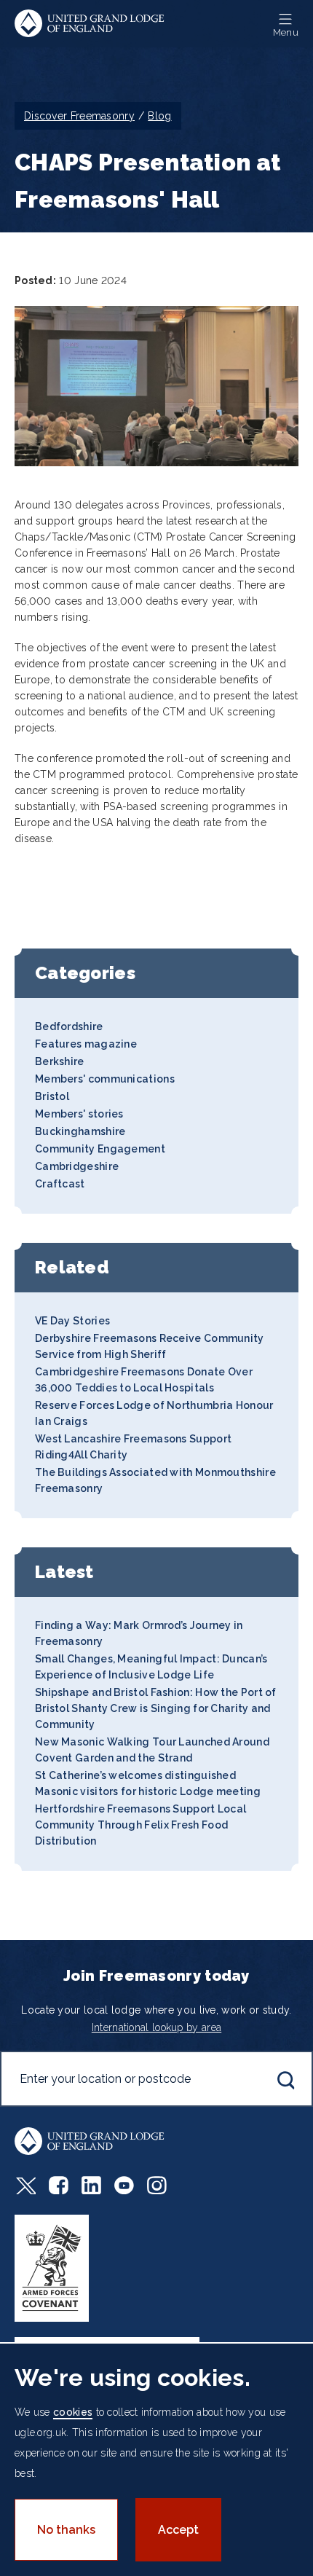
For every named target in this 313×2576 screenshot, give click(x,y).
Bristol (52, 1096)
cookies (73, 2412)
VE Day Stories (72, 1321)
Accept (178, 2530)
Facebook (59, 2185)
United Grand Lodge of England (90, 24)
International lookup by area (156, 2027)
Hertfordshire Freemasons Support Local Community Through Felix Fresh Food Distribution (140, 1825)
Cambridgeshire (77, 1166)
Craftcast (60, 1184)
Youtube (124, 2185)
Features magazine (86, 1044)
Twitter (25, 2185)
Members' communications (105, 1079)
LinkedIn (91, 2185)
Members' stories (79, 1114)
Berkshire (60, 1061)
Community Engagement (100, 1149)
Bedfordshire (69, 1026)
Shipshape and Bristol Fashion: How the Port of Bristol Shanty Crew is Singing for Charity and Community (156, 1708)
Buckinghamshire (80, 1131)
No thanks (66, 2530)
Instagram (157, 2185)
